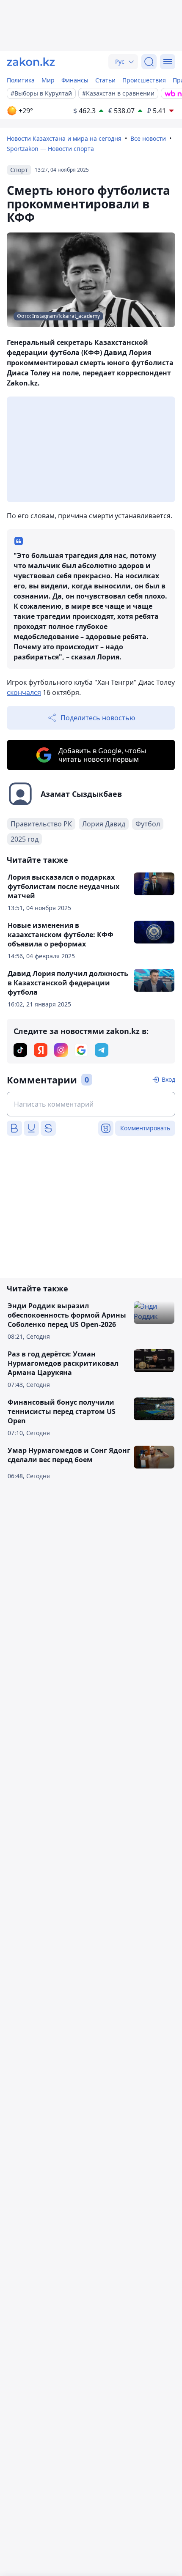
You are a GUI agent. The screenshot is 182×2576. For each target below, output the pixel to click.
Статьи (105, 80)
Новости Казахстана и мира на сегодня (64, 138)
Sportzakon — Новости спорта (50, 149)
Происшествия (144, 80)
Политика (21, 80)
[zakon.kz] (31, 62)
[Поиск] (149, 62)
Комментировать (145, 1128)
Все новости (148, 138)
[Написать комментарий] (91, 1104)
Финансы (75, 80)
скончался (24, 692)
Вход (168, 1079)
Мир (48, 80)
